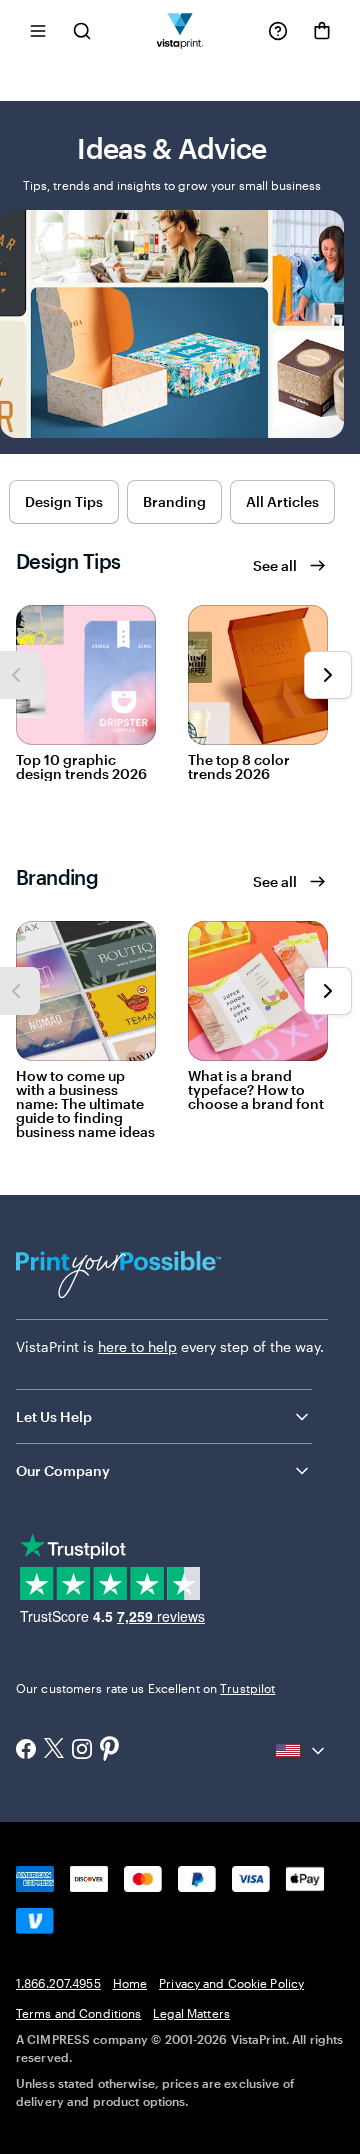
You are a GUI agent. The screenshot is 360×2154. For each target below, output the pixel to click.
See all (275, 565)
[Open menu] (38, 30)
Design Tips (64, 501)
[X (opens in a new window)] (54, 1750)
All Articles (282, 501)
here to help (137, 1346)
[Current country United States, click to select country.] (302, 1751)
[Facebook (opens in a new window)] (26, 1751)
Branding (174, 501)
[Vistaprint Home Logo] (180, 30)
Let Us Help (54, 1416)
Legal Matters (191, 2013)
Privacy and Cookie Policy (231, 1983)
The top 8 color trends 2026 (239, 767)
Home (130, 1983)
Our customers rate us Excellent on (145, 1688)
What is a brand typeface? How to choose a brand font (256, 1090)
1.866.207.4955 (58, 1983)
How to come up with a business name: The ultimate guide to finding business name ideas (85, 1104)
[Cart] (322, 31)
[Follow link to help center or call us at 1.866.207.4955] (278, 31)
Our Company (63, 1470)
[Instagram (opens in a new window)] (82, 1751)
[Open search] (82, 30)
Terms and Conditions (78, 2013)
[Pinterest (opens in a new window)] (110, 1750)
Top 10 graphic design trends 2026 (81, 767)
